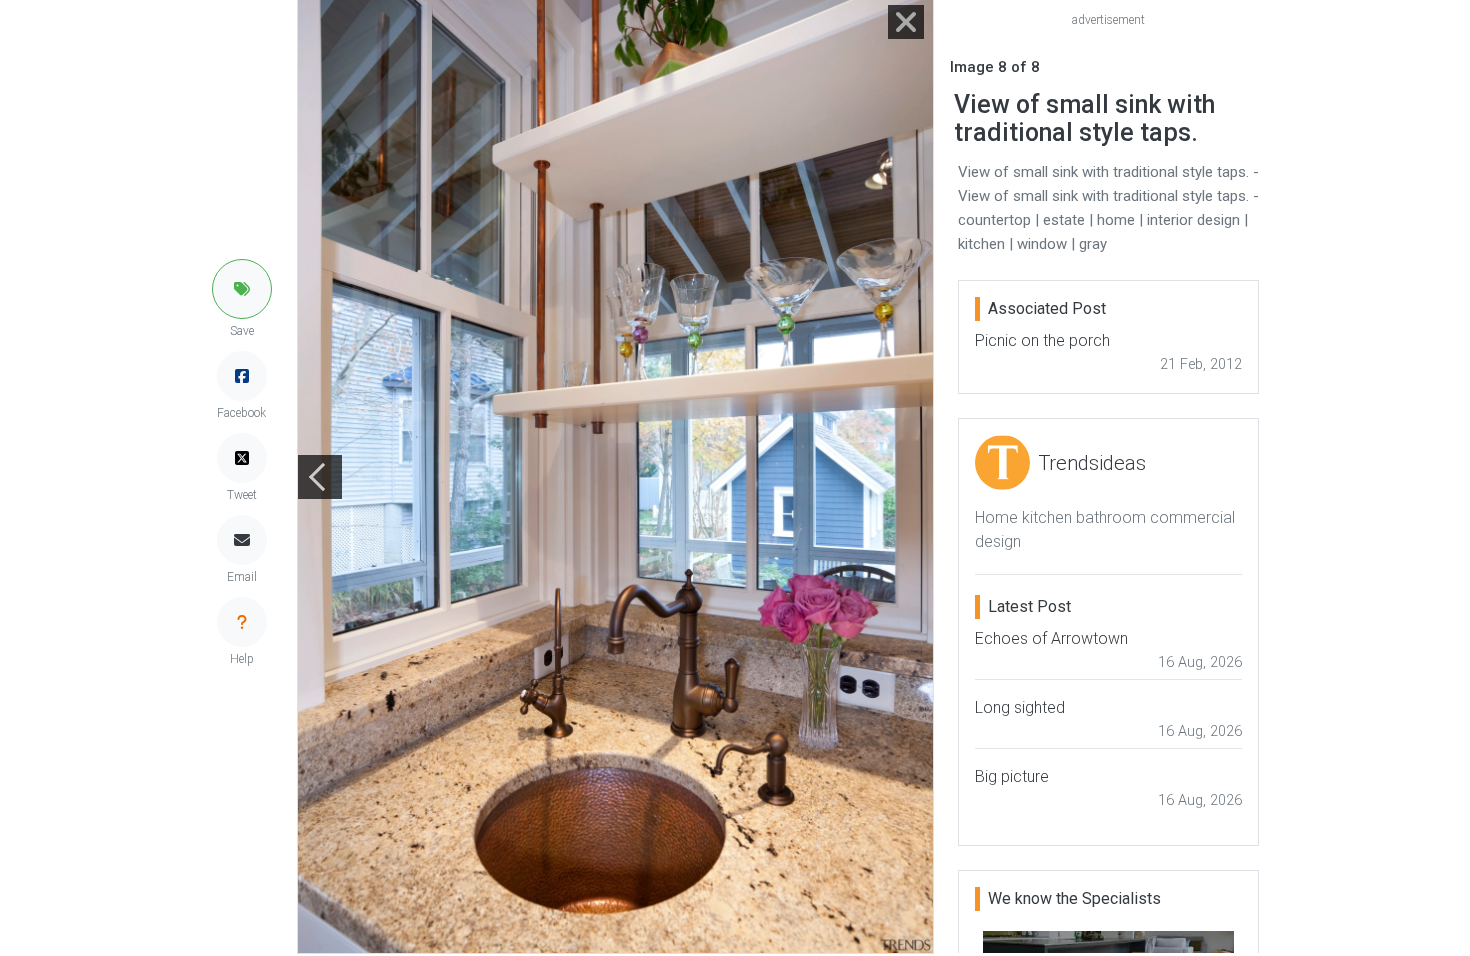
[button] (242, 289)
